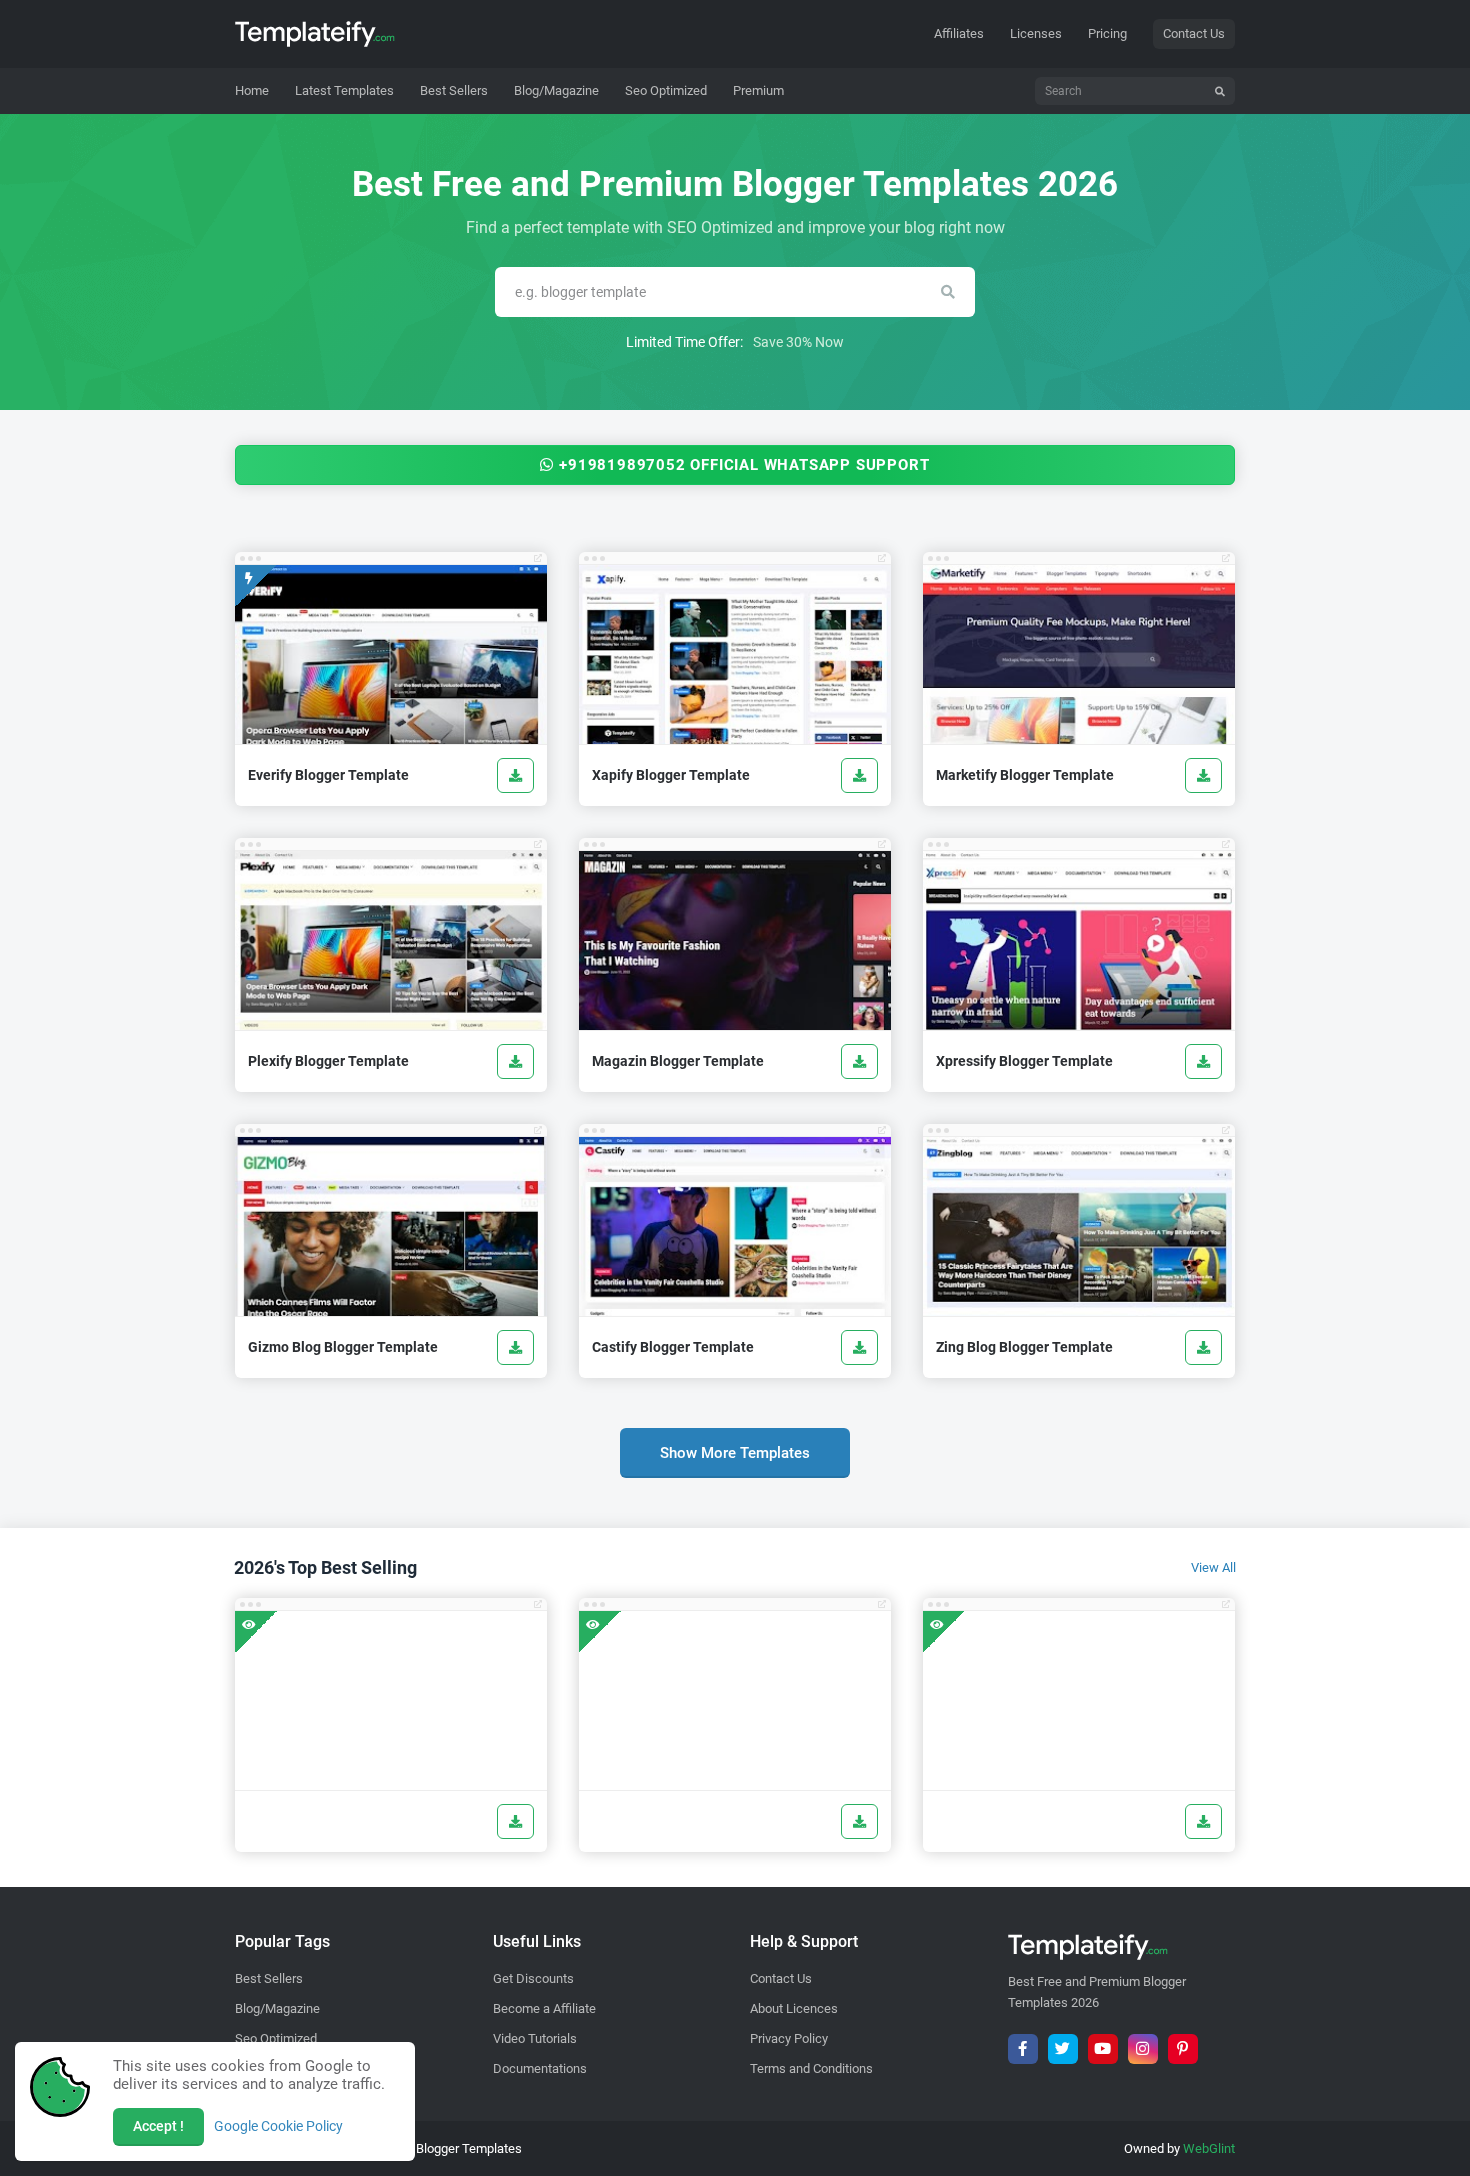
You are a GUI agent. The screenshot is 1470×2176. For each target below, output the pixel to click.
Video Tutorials (535, 2038)
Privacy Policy (789, 2038)
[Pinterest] (1183, 2049)
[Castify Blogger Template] (859, 1347)
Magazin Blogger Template (678, 1061)
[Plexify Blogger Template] (515, 1061)
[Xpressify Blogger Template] (1203, 1061)
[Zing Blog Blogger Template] (1203, 1347)
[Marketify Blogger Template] (1203, 775)
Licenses (1036, 33)
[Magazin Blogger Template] (859, 1061)
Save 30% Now (798, 342)
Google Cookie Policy (278, 2126)
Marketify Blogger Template (1025, 775)
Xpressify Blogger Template (1024, 1061)
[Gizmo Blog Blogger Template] (515, 1347)
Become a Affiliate (544, 2008)
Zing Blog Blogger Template (1024, 1347)
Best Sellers (269, 1978)
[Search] (1220, 91)
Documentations (540, 2068)
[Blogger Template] (391, 1700)
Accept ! (158, 2126)
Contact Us (1194, 33)
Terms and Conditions (811, 2068)
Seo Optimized (276, 2038)
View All (1213, 1567)
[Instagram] (1143, 2049)
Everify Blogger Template (328, 775)
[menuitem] (344, 91)
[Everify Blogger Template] (515, 775)
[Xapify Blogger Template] (859, 775)
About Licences (794, 2008)
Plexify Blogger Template (328, 1061)
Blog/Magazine (277, 2008)
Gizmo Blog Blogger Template (343, 1347)
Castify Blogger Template (673, 1347)
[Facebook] (1023, 2049)
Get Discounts (533, 1978)
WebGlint (1209, 2148)
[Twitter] (1063, 2049)
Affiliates (959, 33)
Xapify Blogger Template (671, 775)
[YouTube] (1103, 2049)
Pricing (1107, 33)
